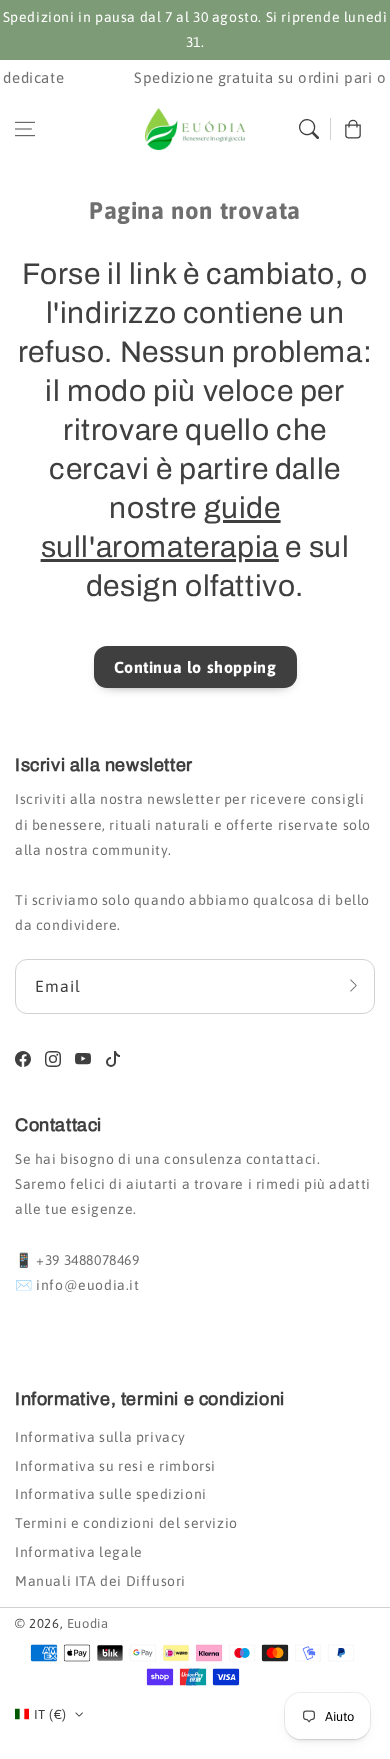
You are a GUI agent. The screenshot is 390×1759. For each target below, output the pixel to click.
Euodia (88, 1623)
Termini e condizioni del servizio (126, 1523)
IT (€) (50, 1714)
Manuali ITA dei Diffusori (100, 1581)
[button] (25, 129)
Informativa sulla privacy (100, 1437)
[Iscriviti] (353, 986)
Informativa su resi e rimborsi (115, 1466)
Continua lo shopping (195, 667)
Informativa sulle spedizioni (111, 1494)
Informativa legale (79, 1552)
